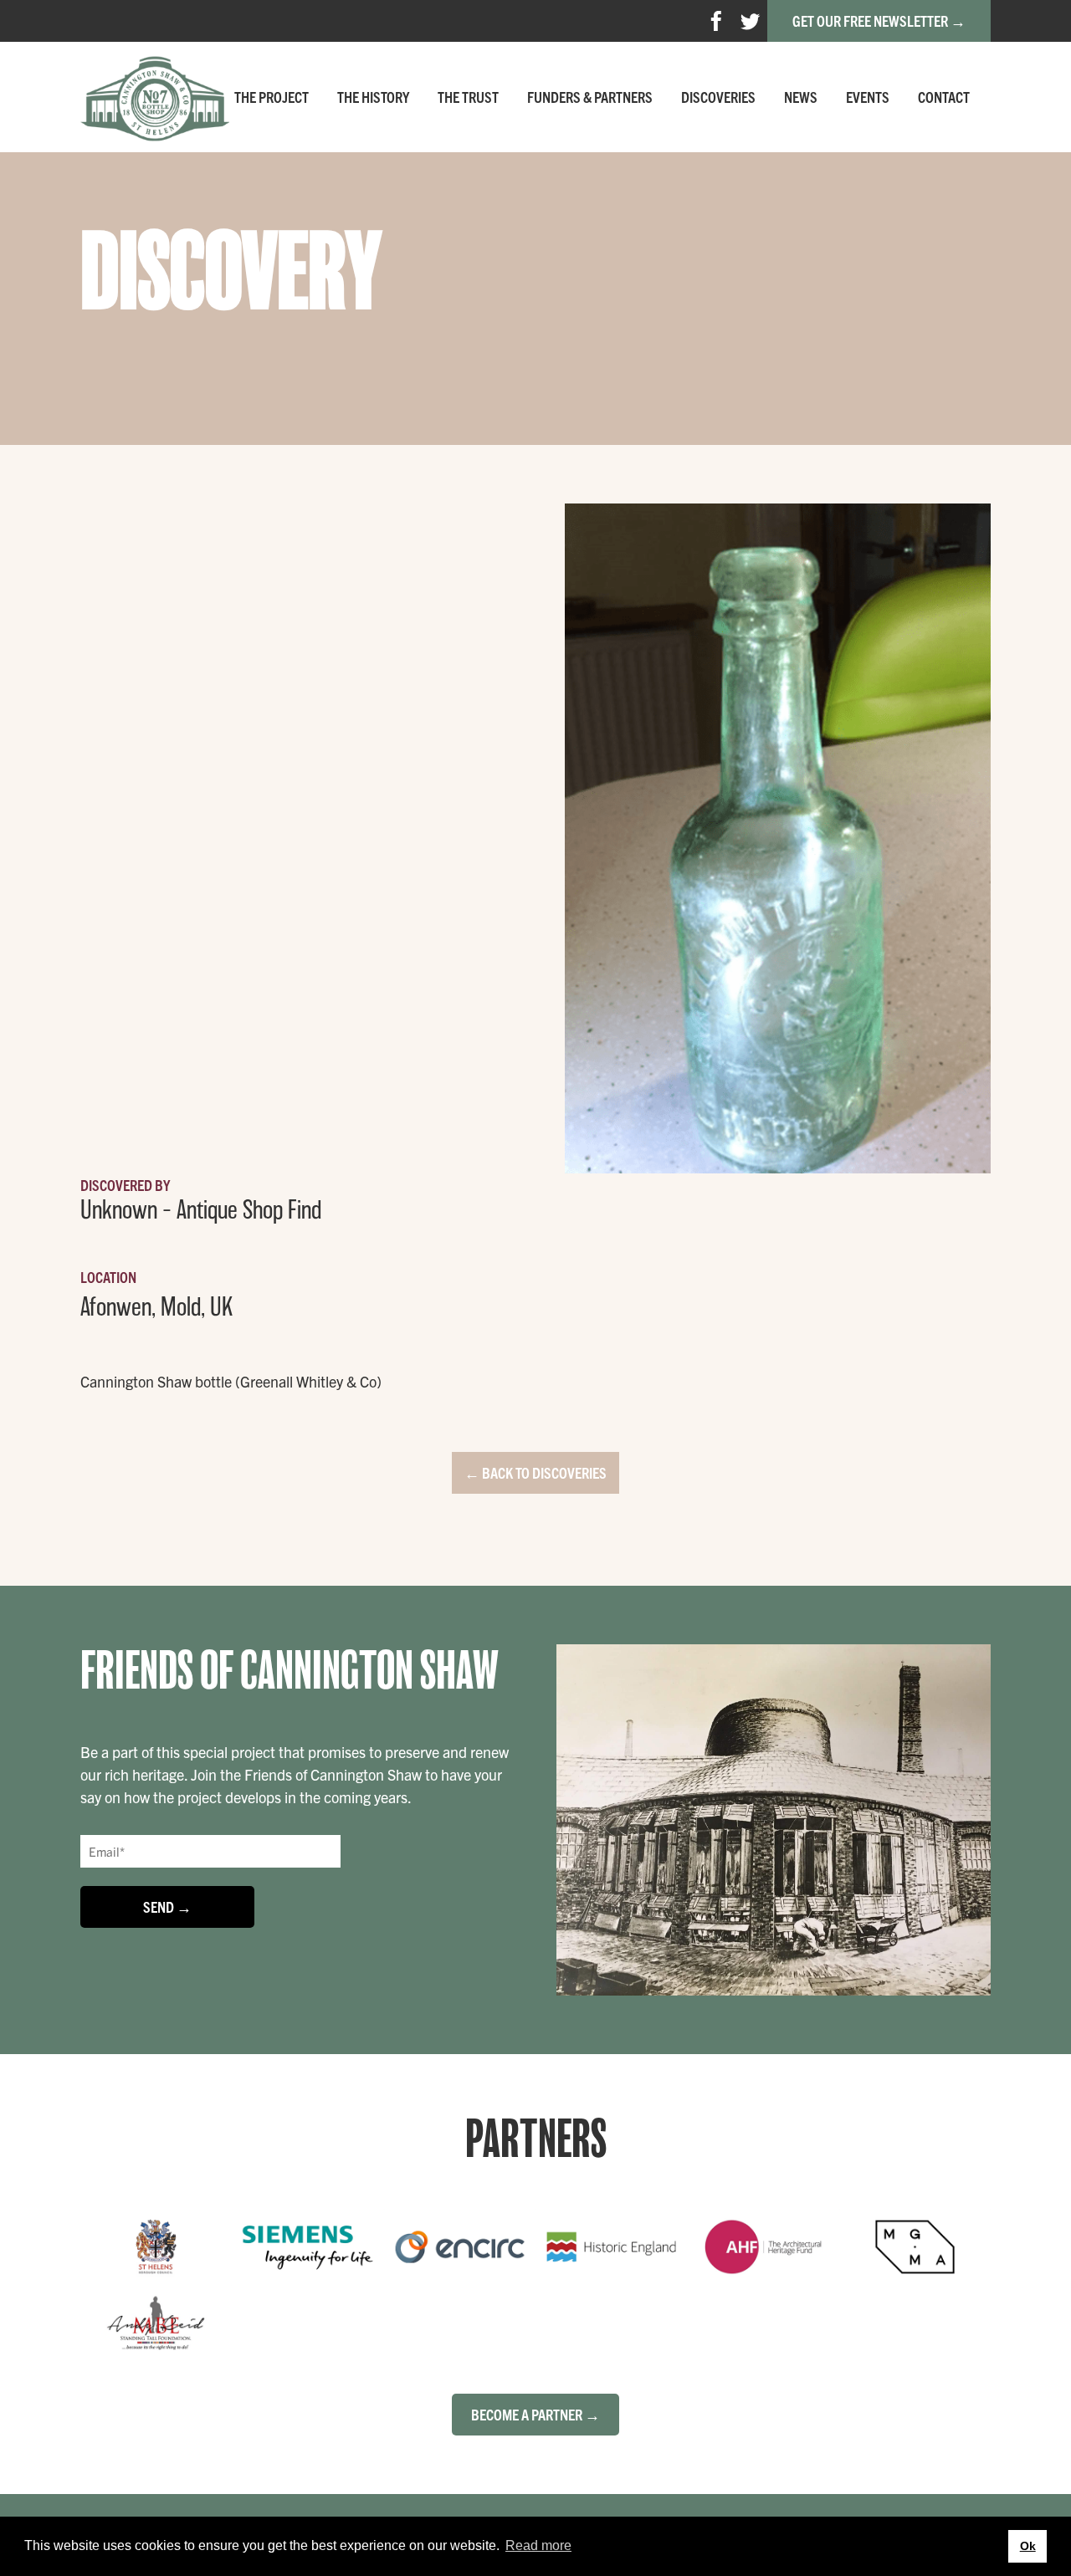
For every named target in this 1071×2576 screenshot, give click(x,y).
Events (868, 97)
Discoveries (718, 97)
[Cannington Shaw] (155, 97)
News (801, 97)
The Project (272, 97)
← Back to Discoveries (535, 1472)
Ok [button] (1028, 2546)
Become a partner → (535, 2414)
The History (373, 97)
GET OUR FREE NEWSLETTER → (879, 20)
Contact (944, 97)
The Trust (468, 97)
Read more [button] (538, 2545)
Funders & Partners (590, 97)
